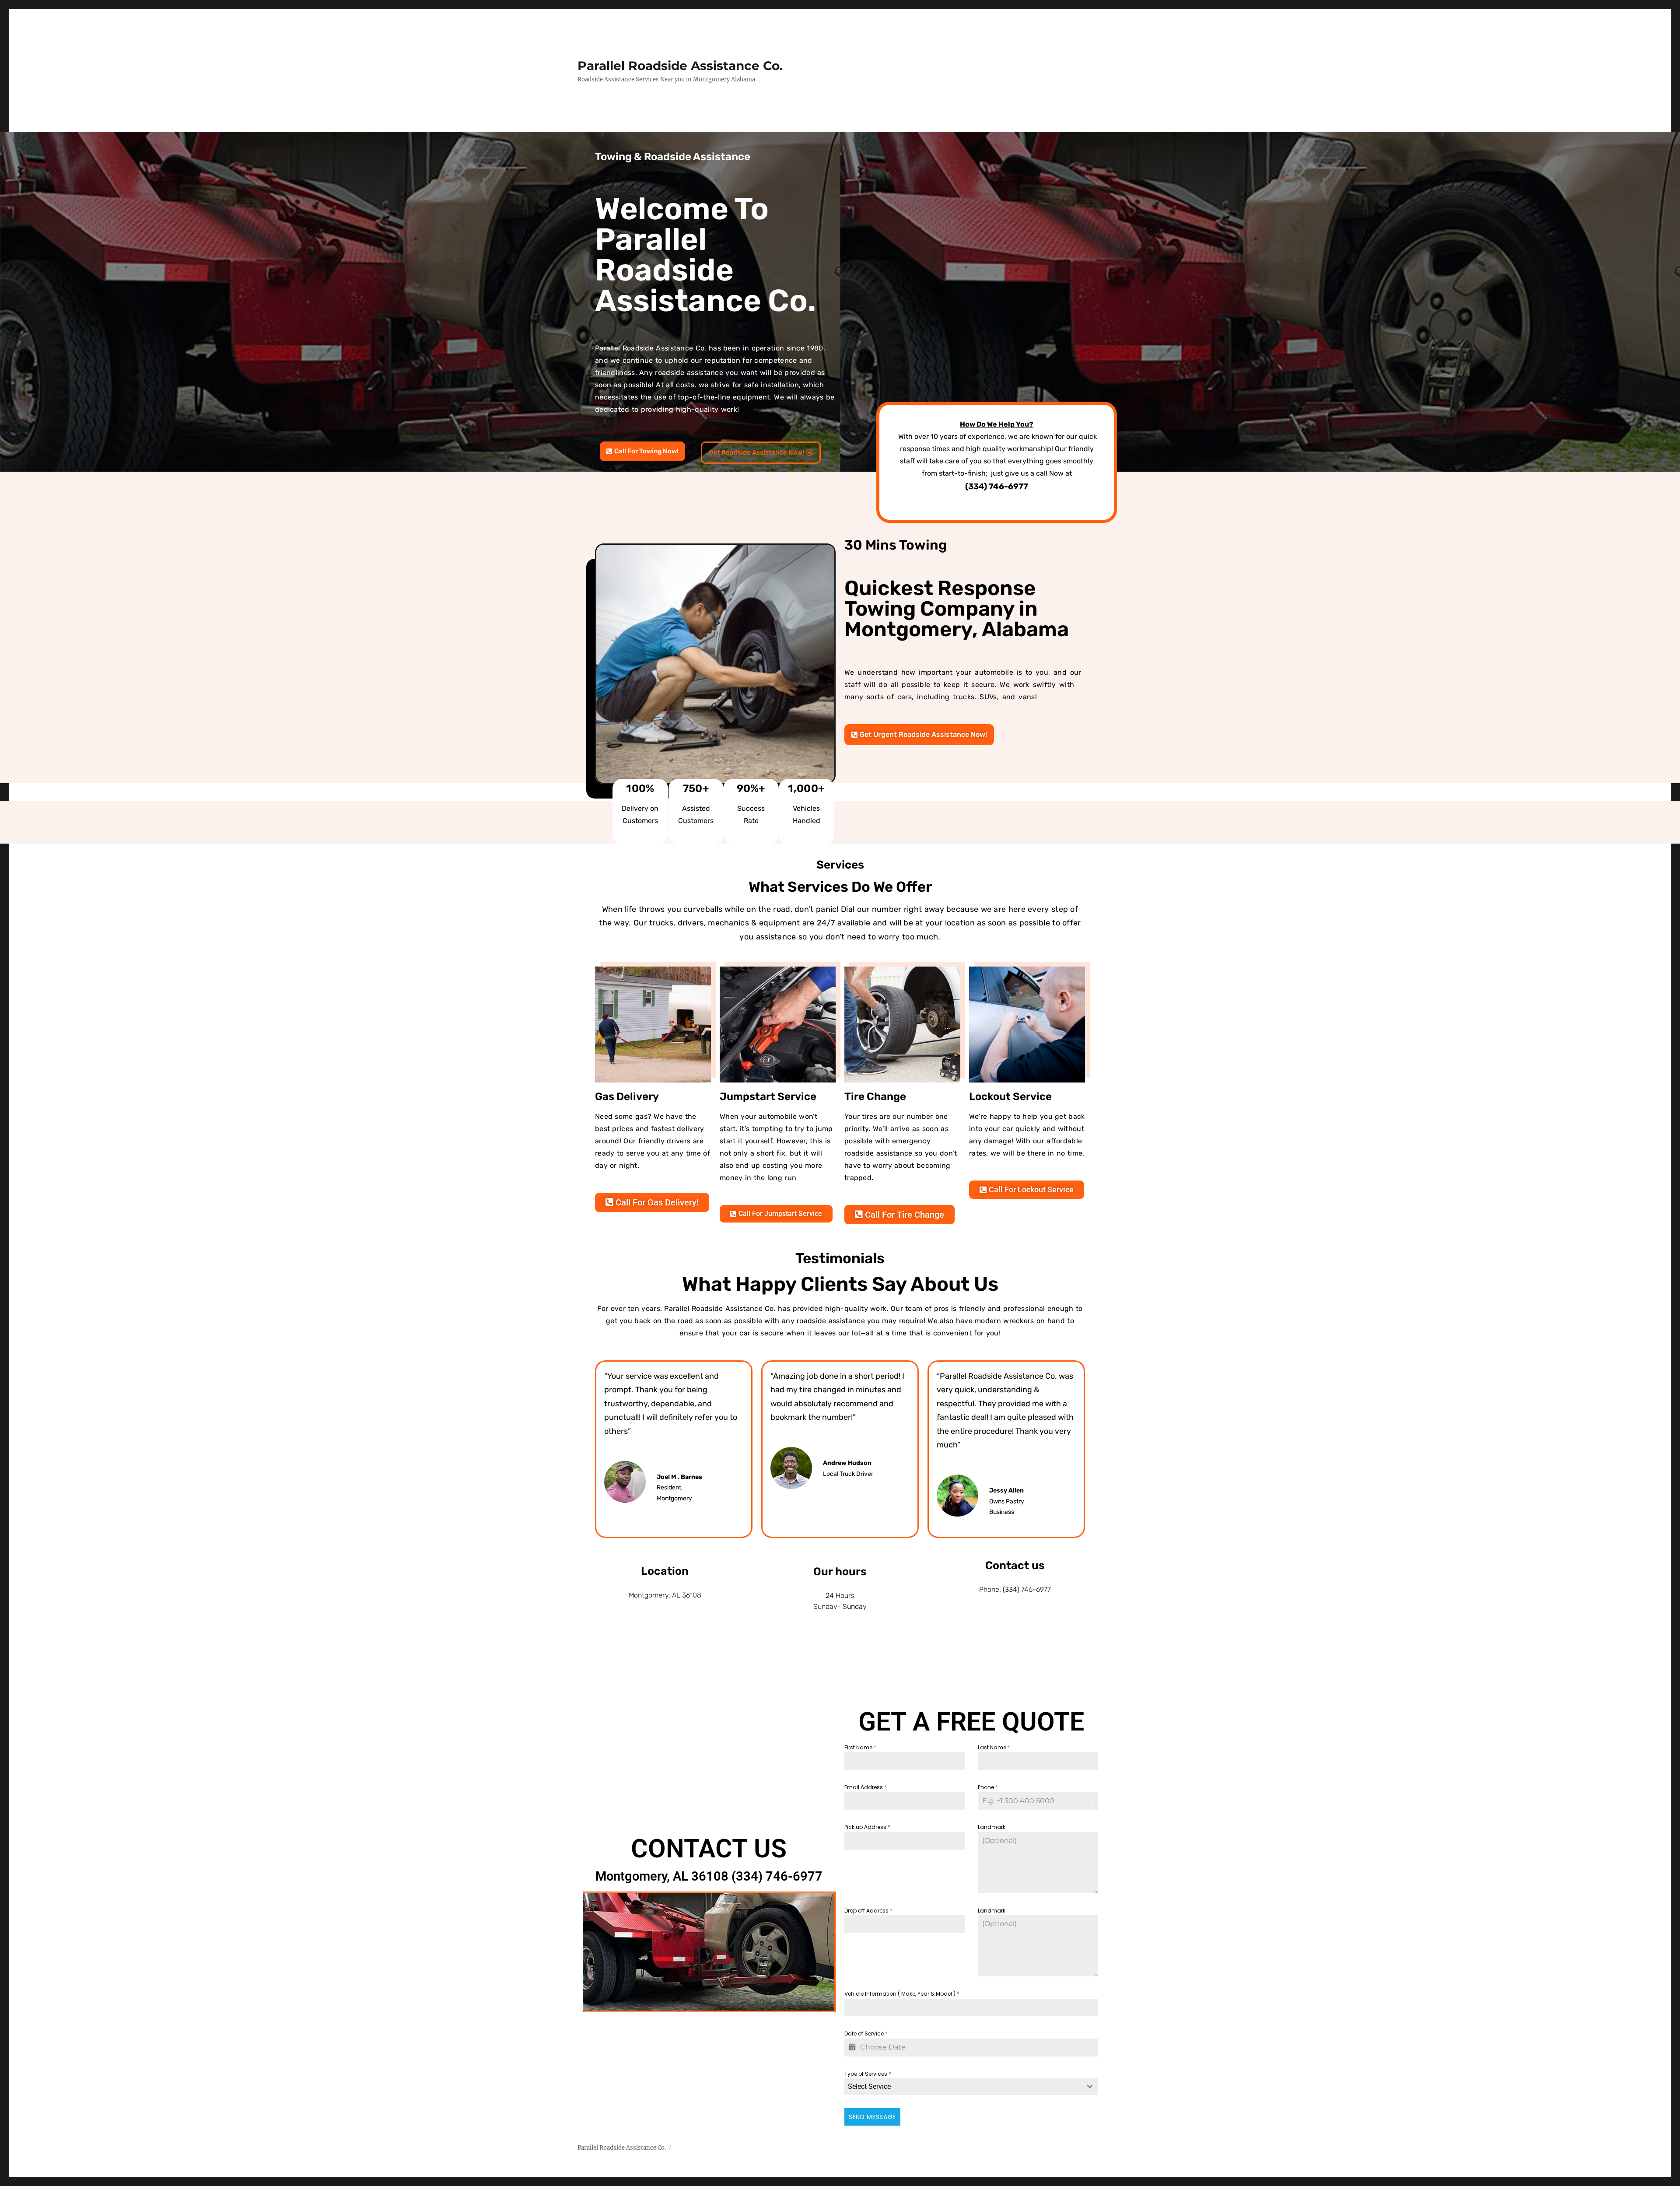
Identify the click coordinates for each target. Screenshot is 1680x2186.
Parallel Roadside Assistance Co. (680, 66)
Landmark (992, 1827)
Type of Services (868, 2074)
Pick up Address (867, 1827)
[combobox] (971, 2087)
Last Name (994, 1747)
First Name (860, 1747)
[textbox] (963, 2087)
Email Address (866, 1787)
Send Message (872, 2117)
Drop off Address (868, 1911)
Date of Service (866, 2034)
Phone (988, 1787)
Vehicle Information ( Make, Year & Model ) (902, 1994)
